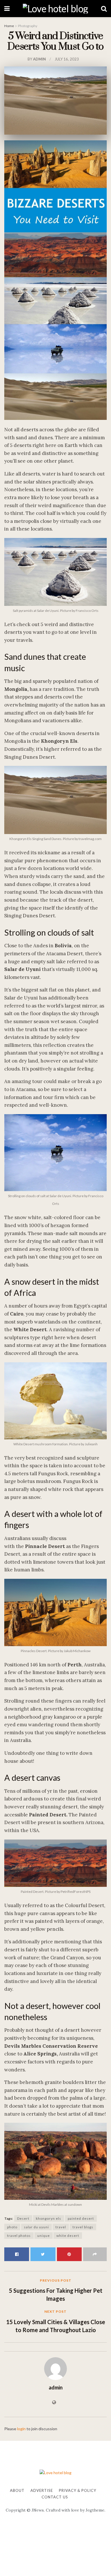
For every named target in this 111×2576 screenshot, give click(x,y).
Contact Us (55, 2497)
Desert (23, 2218)
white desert (68, 2236)
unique (44, 2236)
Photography (28, 26)
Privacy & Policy (78, 2490)
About (17, 2490)
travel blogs (83, 2227)
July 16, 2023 (67, 59)
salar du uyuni (36, 2227)
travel (61, 2227)
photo (12, 2227)
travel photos (19, 2236)
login (21, 2429)
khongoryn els (49, 2218)
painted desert (81, 2218)
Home (9, 26)
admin (39, 59)
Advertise (42, 2490)
